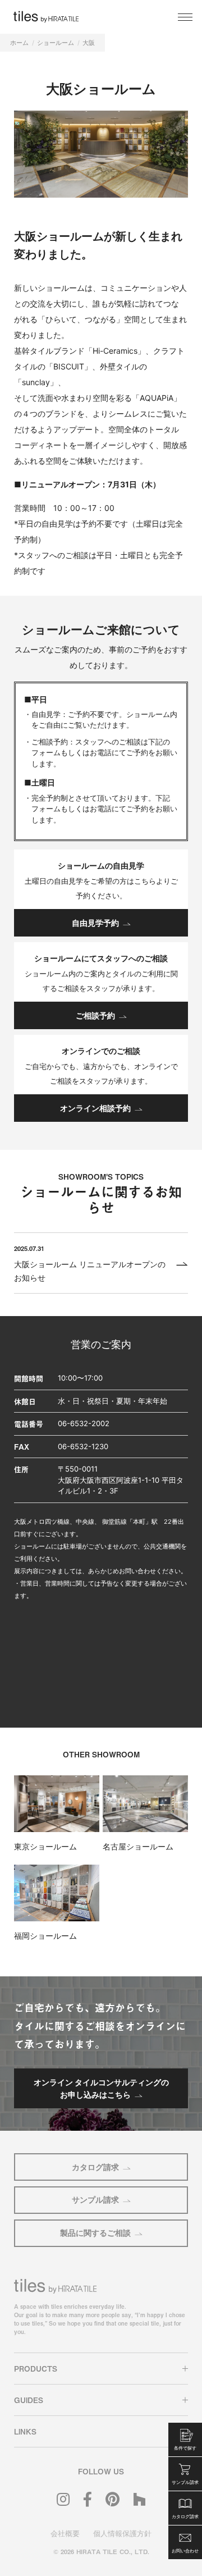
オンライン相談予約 (95, 1108)
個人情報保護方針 (122, 2533)
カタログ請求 (95, 2167)
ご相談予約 (95, 1015)
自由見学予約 (95, 923)
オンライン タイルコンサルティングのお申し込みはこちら (101, 2088)
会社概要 (65, 2533)
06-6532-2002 (84, 1423)
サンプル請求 (95, 2200)
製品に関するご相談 (95, 2233)
